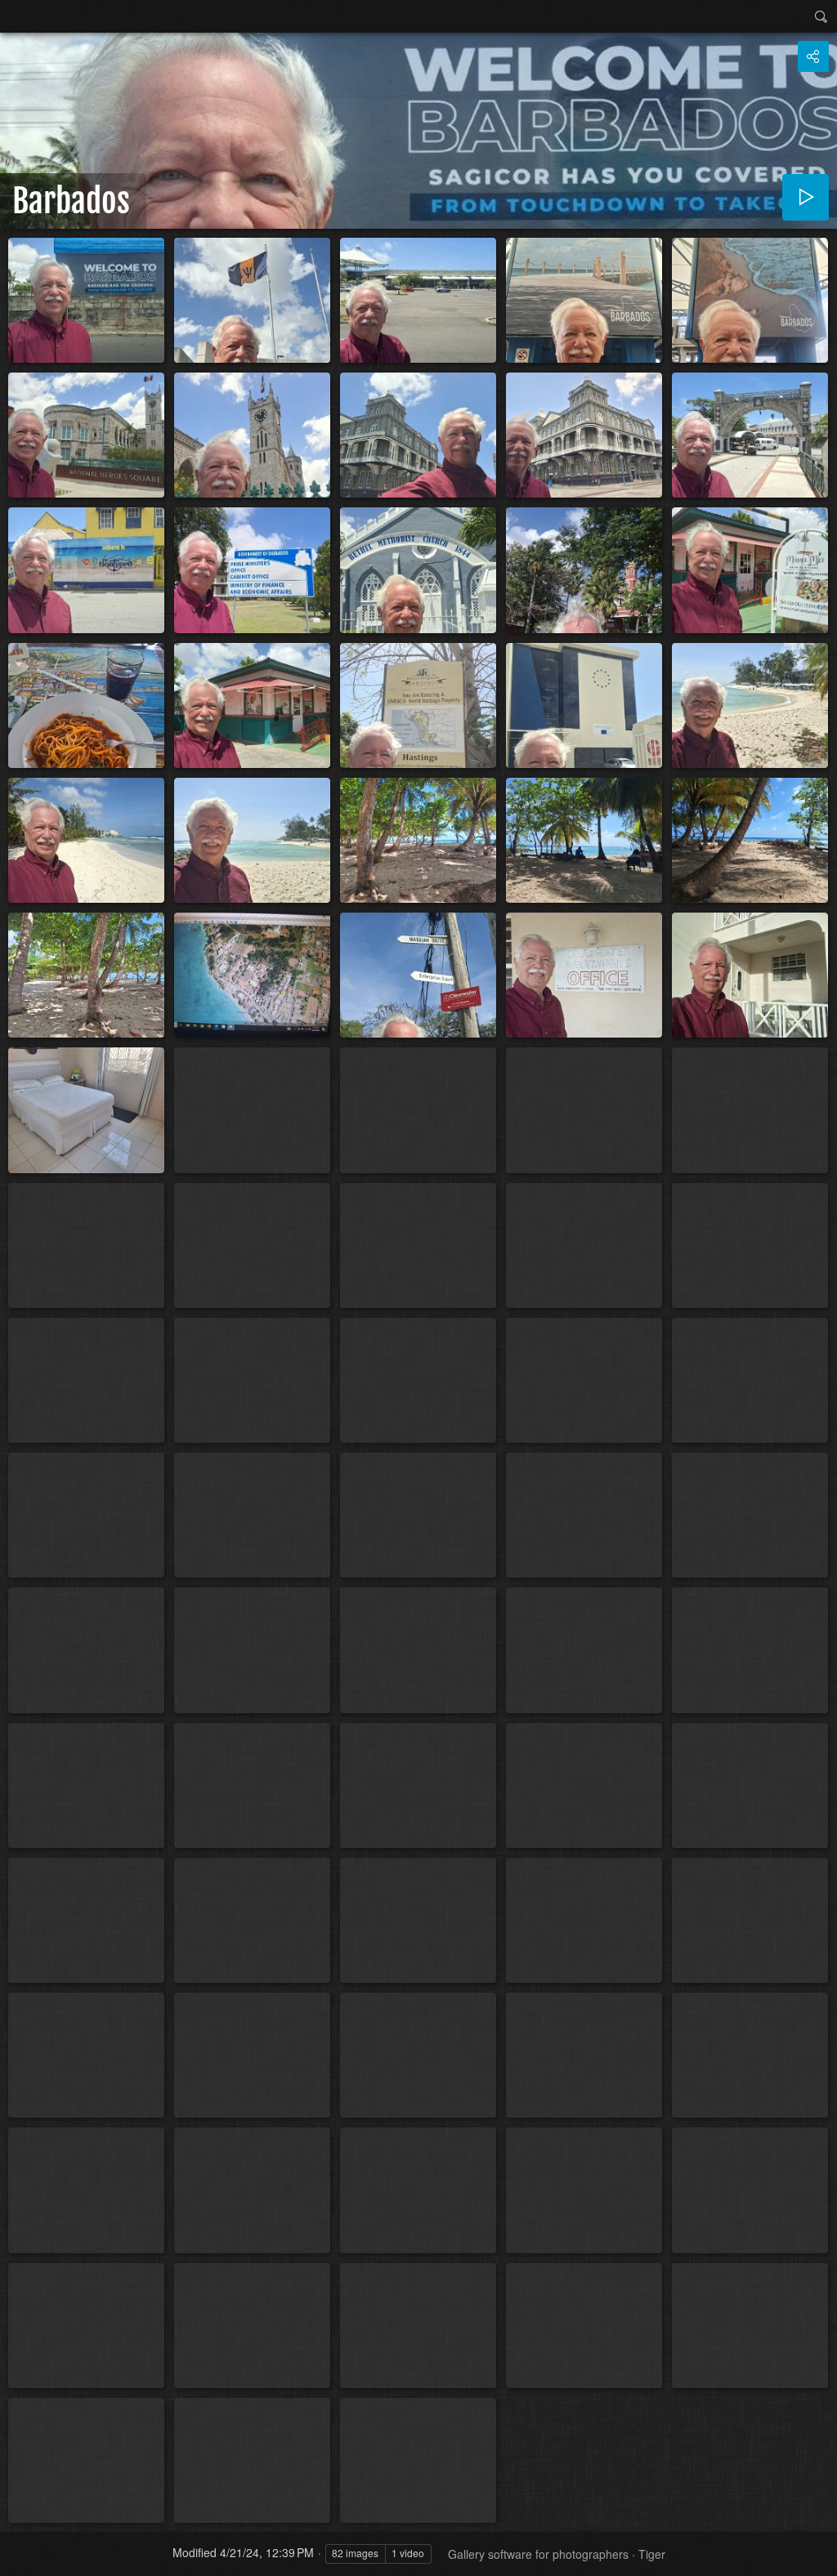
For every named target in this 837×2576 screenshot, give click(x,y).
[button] (20, 2556)
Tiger (652, 2554)
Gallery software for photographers (538, 2554)
